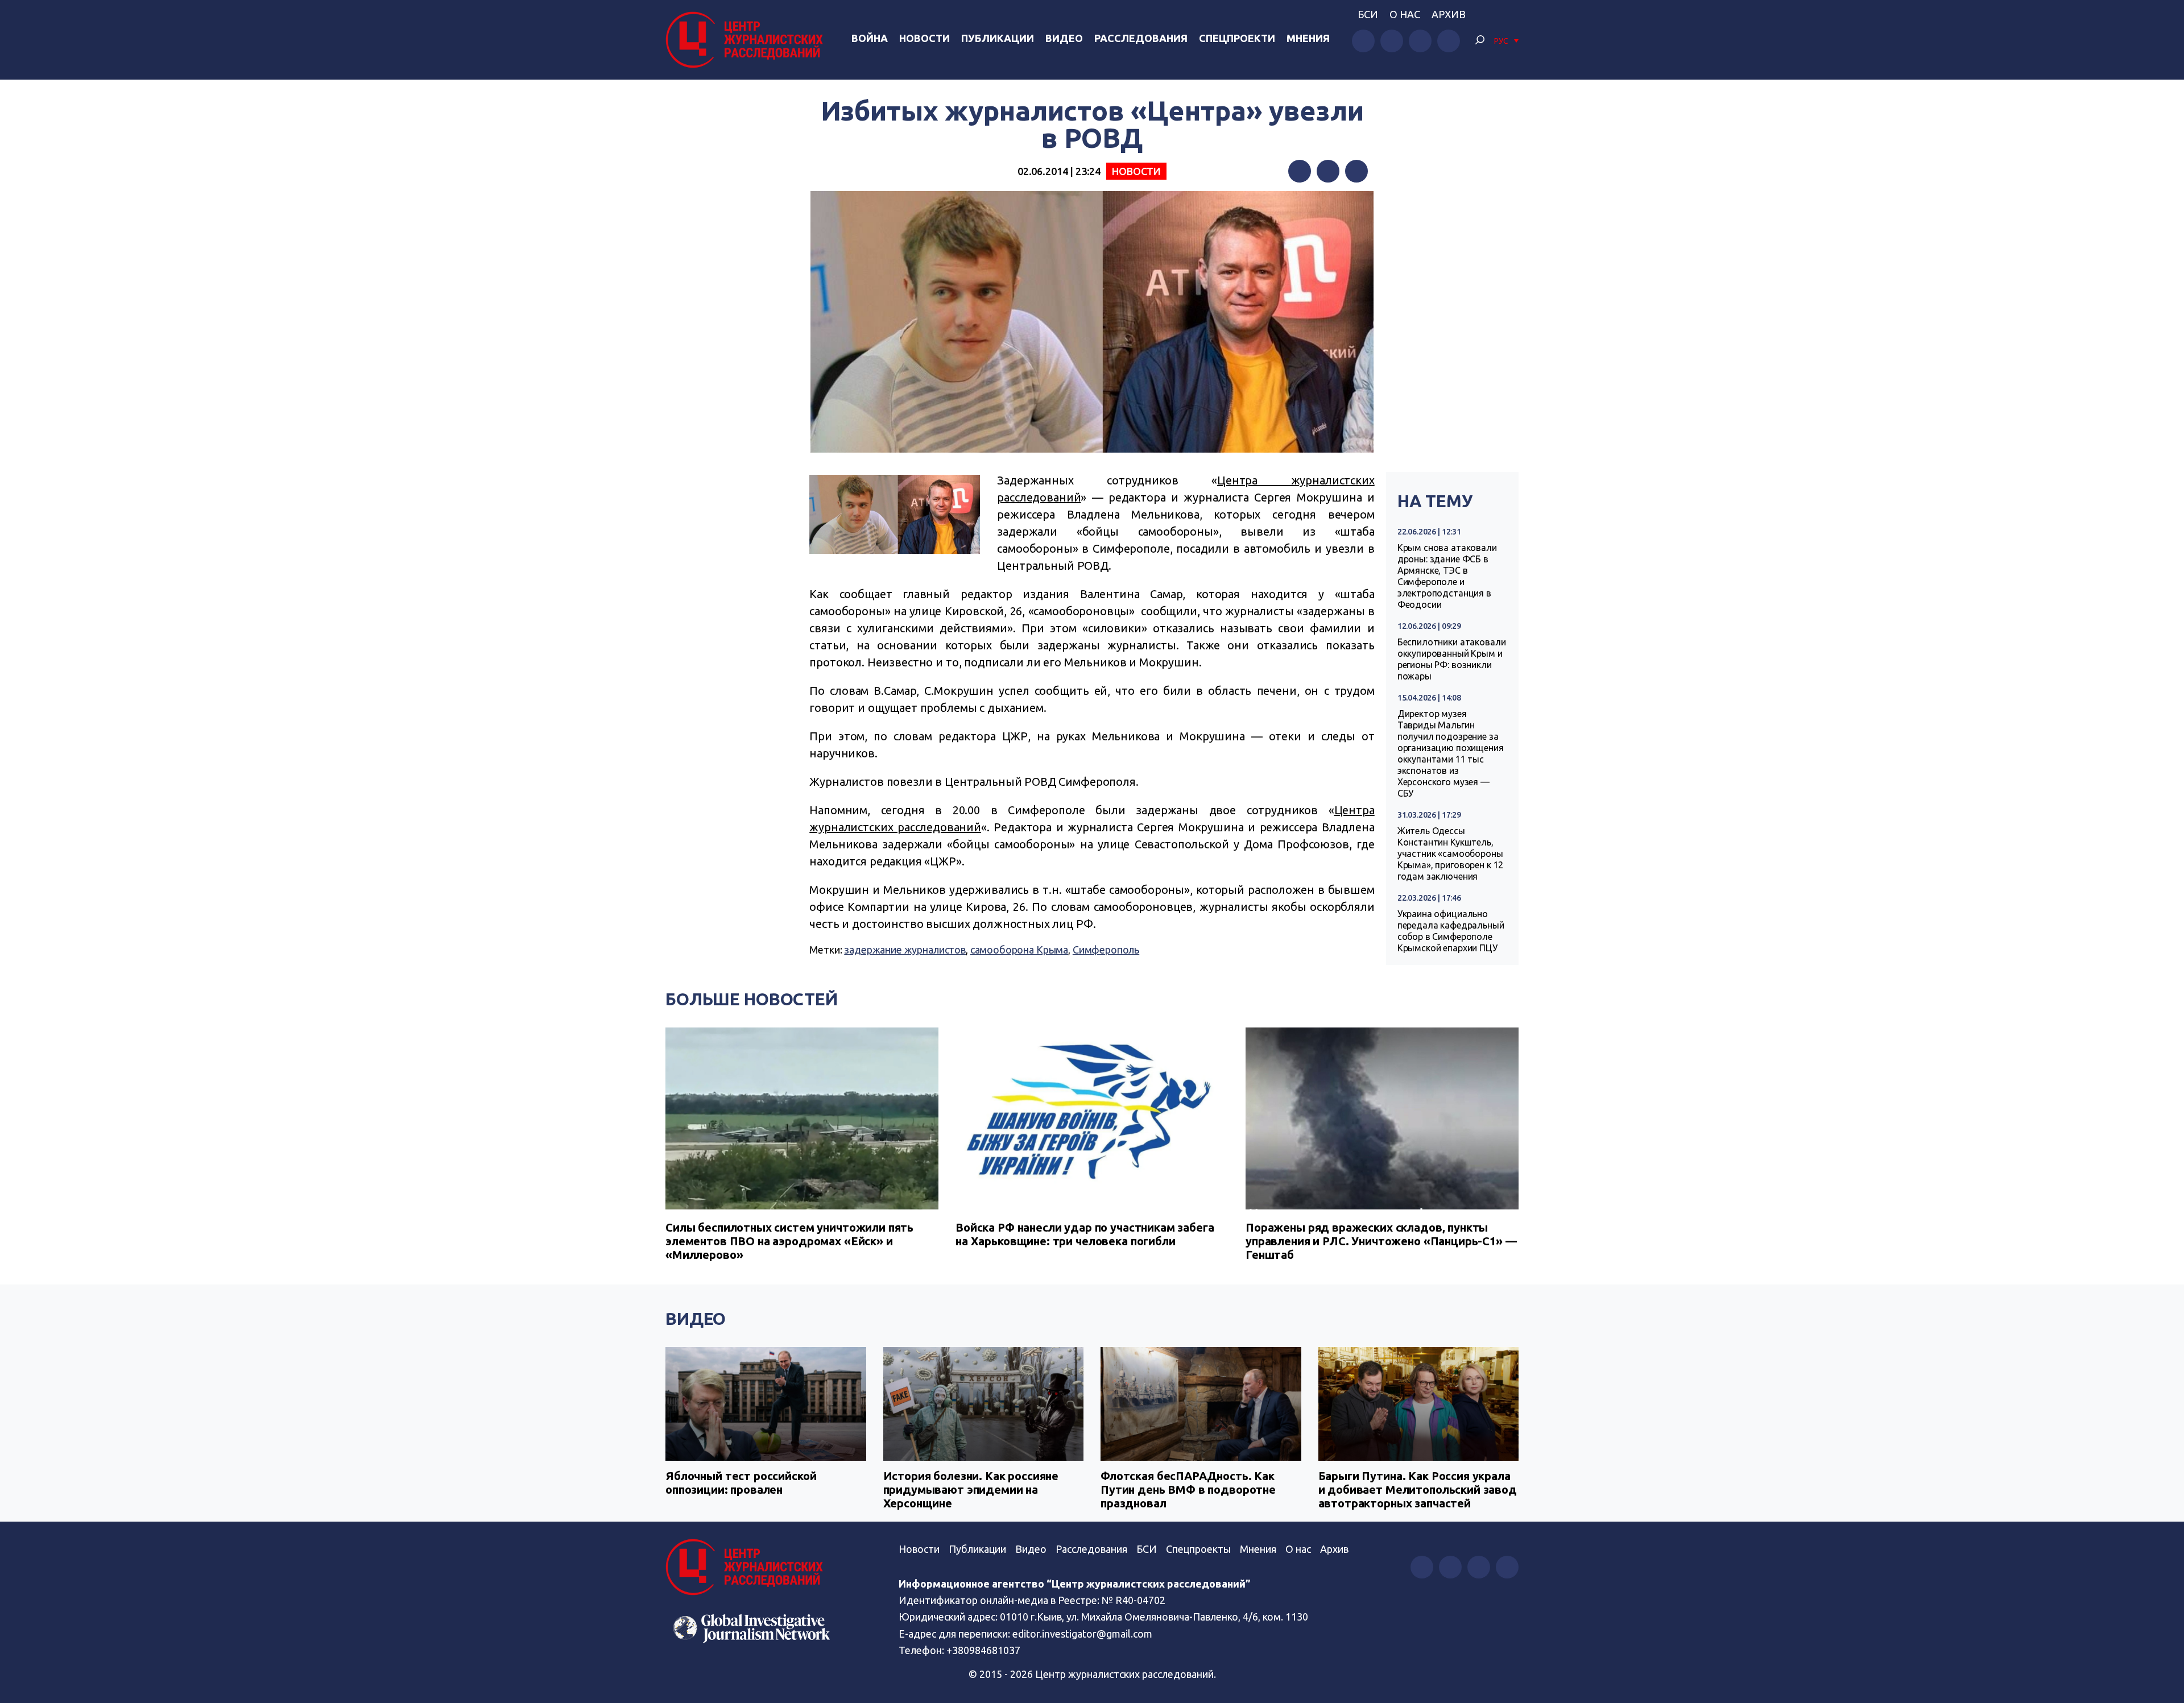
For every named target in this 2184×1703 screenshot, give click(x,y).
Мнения (1308, 38)
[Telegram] (1356, 171)
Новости (925, 38)
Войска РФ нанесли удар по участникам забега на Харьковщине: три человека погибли (1085, 1234)
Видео (1064, 38)
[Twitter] (1328, 171)
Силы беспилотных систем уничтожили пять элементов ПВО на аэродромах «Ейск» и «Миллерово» (789, 1241)
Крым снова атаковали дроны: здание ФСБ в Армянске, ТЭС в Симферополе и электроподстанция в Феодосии (1447, 576)
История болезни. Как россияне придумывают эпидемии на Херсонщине (971, 1489)
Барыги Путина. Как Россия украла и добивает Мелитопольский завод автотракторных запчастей (1418, 1489)
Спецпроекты (1198, 1549)
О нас (1405, 14)
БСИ (1368, 14)
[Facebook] (1300, 171)
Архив (1449, 14)
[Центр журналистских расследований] (747, 40)
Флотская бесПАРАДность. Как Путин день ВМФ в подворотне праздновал (1188, 1489)
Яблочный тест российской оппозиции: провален (741, 1483)
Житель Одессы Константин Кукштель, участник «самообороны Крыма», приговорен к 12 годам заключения (1451, 853)
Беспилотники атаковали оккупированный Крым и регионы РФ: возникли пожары (1452, 659)
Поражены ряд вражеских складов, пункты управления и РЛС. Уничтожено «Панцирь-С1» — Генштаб (1381, 1241)
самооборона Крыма (1019, 950)
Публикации (998, 38)
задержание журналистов (905, 950)
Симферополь (1106, 950)
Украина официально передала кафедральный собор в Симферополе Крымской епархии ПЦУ (1451, 931)
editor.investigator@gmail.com (1082, 1634)
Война (870, 38)
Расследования (1141, 38)
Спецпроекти (1237, 38)
